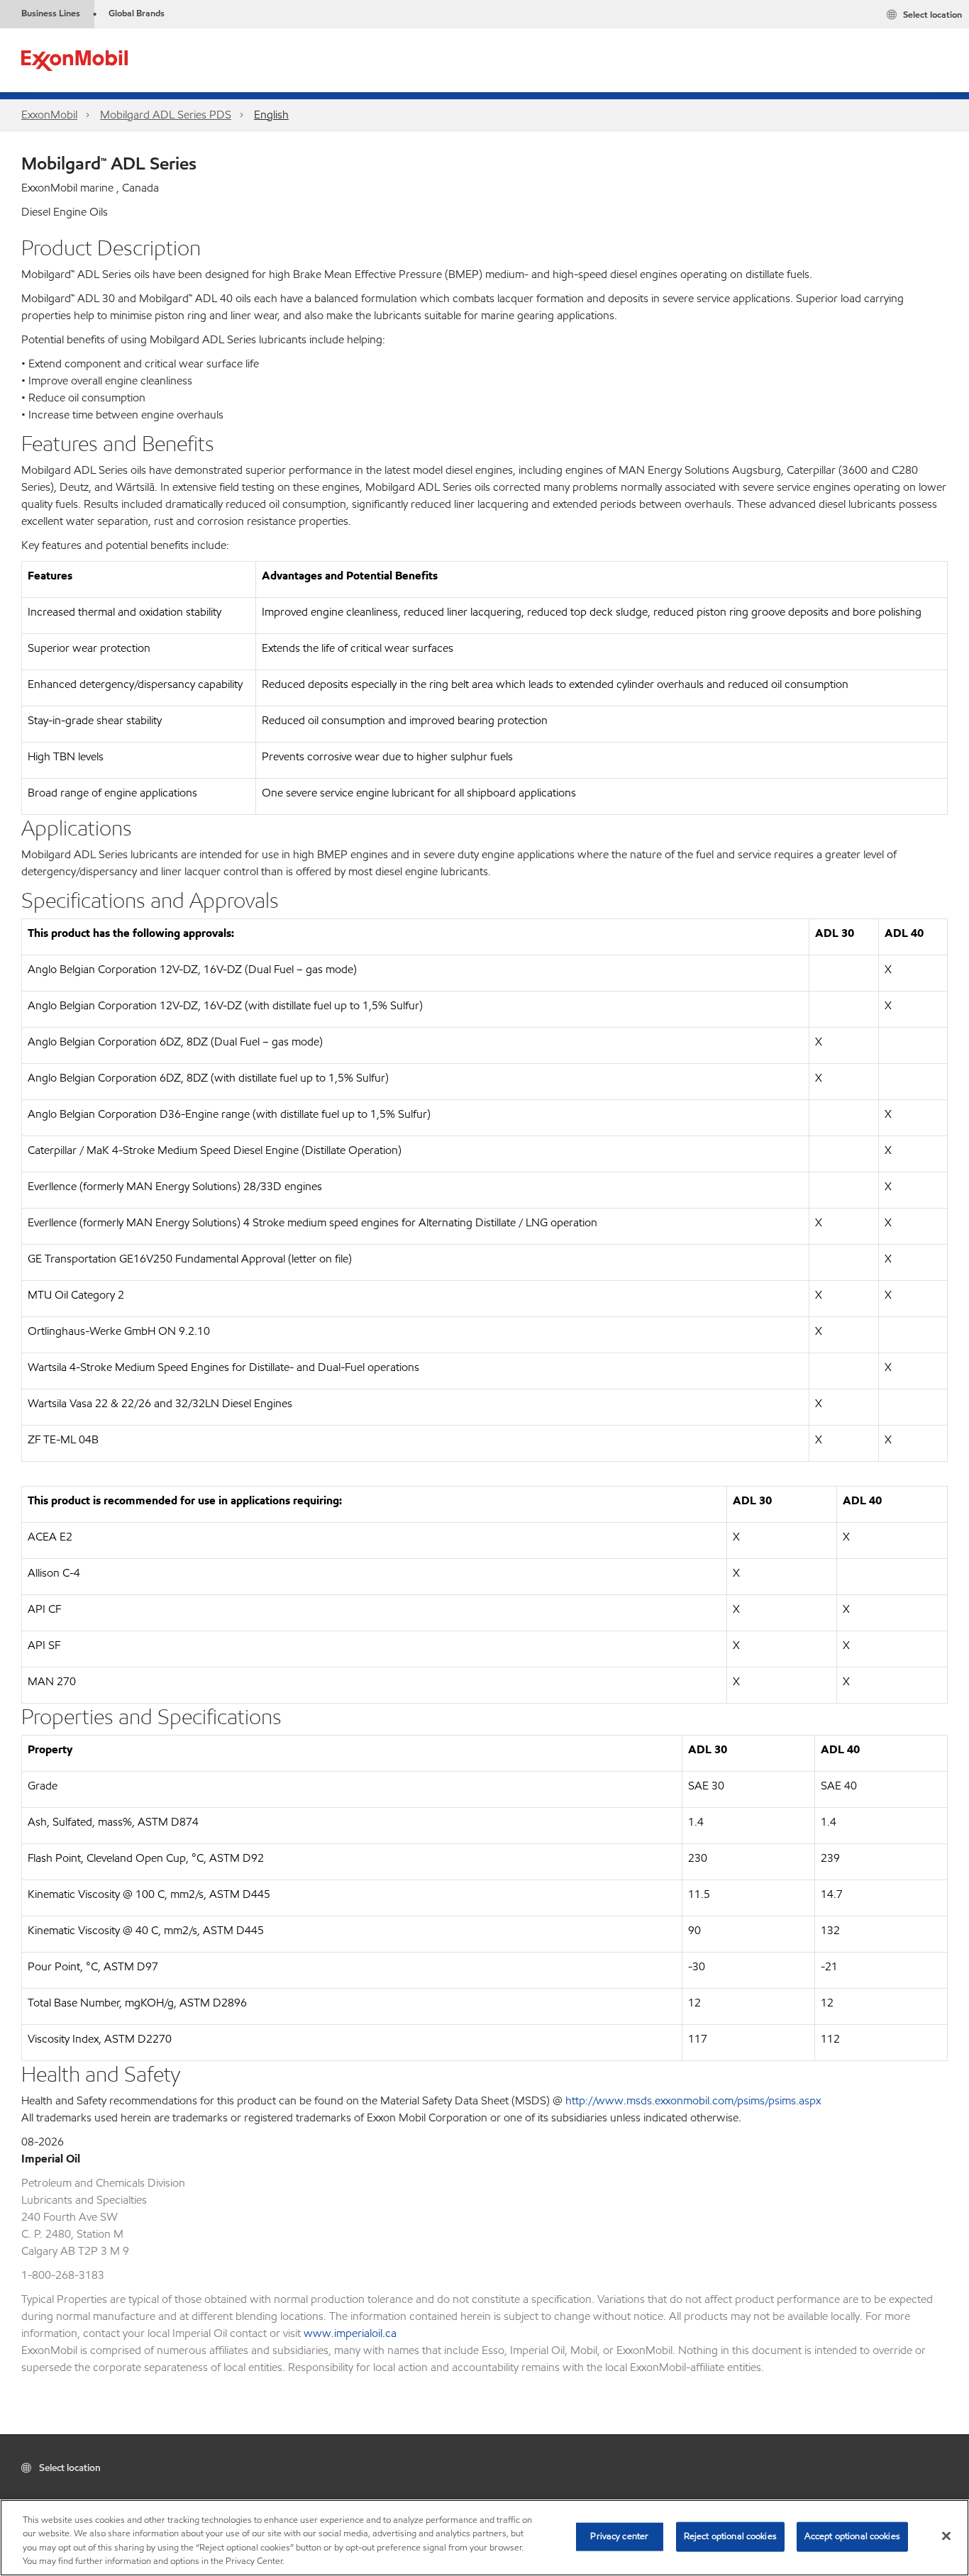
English (271, 115)
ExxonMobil (49, 115)
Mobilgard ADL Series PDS (166, 115)
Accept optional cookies (852, 2536)
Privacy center (619, 2536)
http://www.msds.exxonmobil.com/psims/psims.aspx (693, 2100)
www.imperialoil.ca (350, 2333)
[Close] (946, 2536)
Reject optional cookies (730, 2536)
